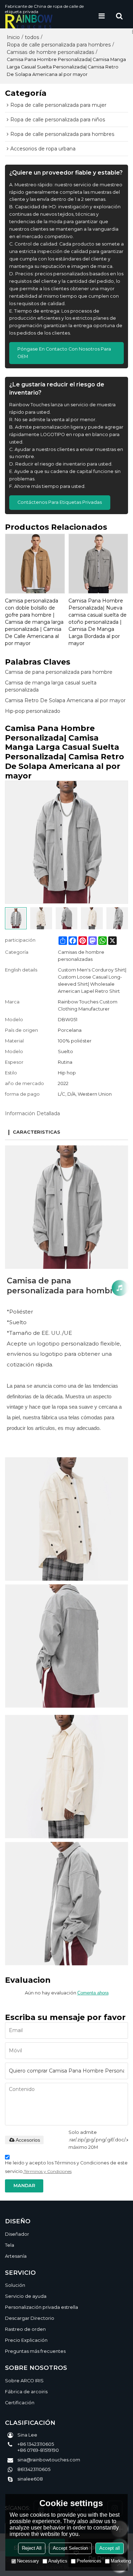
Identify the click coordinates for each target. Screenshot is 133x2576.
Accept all (110, 2548)
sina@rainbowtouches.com (49, 2460)
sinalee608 (30, 2479)
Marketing (121, 2561)
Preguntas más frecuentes (35, 2351)
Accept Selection (70, 2548)
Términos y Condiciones (48, 2171)
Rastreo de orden (25, 2329)
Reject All (32, 2548)
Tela (10, 2245)
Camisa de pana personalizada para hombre (59, 672)
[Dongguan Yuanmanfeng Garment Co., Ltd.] (49, 21)
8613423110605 (34, 2469)
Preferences (89, 2561)
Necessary (28, 2561)
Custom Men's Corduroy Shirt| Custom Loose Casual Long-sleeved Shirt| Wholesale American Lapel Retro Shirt (92, 980)
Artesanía (16, 2256)
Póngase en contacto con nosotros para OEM (64, 353)
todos (32, 37)
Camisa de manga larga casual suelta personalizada (51, 686)
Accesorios (28, 2140)
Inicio (13, 37)
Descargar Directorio (30, 2318)
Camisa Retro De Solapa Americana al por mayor (65, 700)
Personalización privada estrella (41, 2307)
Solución (15, 2285)
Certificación (20, 2403)
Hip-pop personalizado (33, 711)
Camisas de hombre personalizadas (50, 52)
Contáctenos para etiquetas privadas (60, 502)
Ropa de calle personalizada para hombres (59, 45)
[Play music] (120, 1288)
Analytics (58, 2561)
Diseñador (17, 2234)
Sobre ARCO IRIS (24, 2381)
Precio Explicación (26, 2340)
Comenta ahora (93, 1993)
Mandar (24, 2186)
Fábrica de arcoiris (26, 2392)
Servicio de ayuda (26, 2296)
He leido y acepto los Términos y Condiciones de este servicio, (66, 2167)
